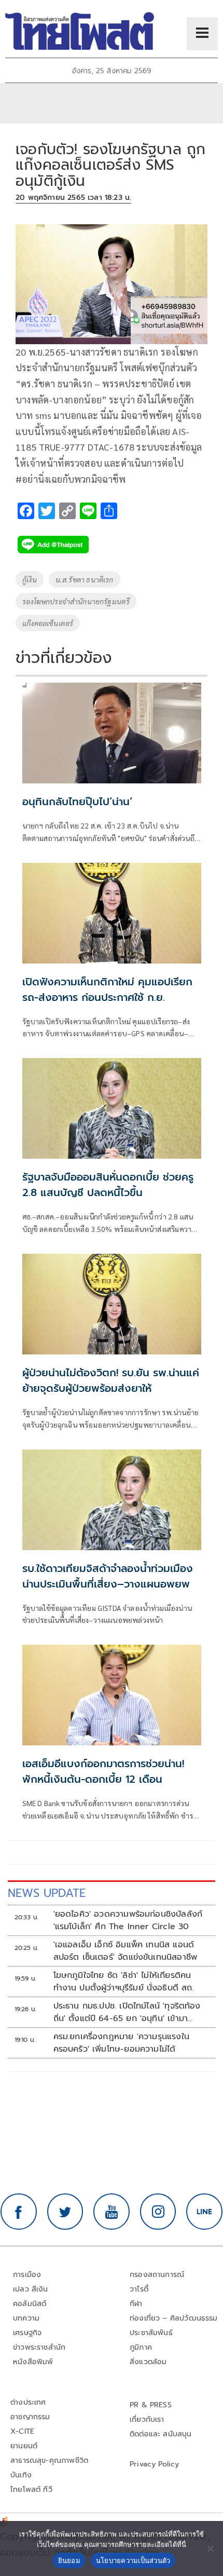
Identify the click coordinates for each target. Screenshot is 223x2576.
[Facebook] (19, 2212)
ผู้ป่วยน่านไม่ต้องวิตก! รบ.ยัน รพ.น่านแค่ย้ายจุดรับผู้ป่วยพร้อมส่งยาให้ (111, 1380)
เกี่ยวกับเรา (147, 2419)
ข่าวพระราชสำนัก (39, 2347)
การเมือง (27, 2275)
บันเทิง (21, 2475)
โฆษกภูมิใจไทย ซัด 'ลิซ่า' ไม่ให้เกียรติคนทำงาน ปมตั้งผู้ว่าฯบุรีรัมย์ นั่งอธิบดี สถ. (124, 1982)
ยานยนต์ (24, 2446)
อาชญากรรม (30, 2417)
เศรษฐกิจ (27, 2333)
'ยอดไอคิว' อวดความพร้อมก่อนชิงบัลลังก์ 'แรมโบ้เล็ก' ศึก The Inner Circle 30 (128, 1920)
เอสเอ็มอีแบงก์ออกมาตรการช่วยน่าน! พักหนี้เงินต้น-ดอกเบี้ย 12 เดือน (103, 1771)
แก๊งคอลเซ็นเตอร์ (48, 623)
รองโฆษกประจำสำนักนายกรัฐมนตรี (76, 601)
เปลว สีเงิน (31, 2289)
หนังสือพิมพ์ (33, 2362)
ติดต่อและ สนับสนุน (161, 2434)
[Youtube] (112, 2212)
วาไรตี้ (139, 2289)
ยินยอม (69, 2560)
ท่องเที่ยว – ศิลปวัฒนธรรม (174, 2318)
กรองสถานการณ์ (157, 2275)
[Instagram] (158, 2212)
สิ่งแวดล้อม (148, 2362)
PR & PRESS (151, 2405)
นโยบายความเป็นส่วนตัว (133, 2560)
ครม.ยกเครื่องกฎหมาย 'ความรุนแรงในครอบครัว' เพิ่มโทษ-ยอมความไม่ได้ (121, 2043)
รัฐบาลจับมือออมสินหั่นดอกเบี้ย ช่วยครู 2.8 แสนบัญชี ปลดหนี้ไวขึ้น (108, 1185)
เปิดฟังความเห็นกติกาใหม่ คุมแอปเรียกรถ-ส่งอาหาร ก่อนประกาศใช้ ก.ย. (107, 989)
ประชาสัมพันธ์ (151, 2333)
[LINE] (204, 2212)
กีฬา (136, 2304)
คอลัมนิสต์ (30, 2304)
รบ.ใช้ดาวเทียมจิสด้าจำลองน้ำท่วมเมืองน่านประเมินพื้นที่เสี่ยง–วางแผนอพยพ (108, 1576)
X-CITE (22, 2431)
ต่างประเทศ (28, 2402)
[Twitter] (65, 2212)
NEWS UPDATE (47, 1893)
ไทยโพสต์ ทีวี (31, 2490)
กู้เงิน (30, 579)
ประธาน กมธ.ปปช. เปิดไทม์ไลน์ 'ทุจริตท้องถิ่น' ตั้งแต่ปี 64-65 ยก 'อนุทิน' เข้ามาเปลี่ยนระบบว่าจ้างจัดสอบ (127, 2012)
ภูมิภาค (141, 2347)
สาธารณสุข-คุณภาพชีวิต (49, 2460)
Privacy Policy (155, 2464)
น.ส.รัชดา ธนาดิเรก (85, 579)
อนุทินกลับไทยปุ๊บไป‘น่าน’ (77, 802)
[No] (210, 2548)
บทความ (26, 2318)
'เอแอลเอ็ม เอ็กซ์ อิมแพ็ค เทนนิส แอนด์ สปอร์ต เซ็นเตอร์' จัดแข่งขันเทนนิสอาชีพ (126, 1951)
